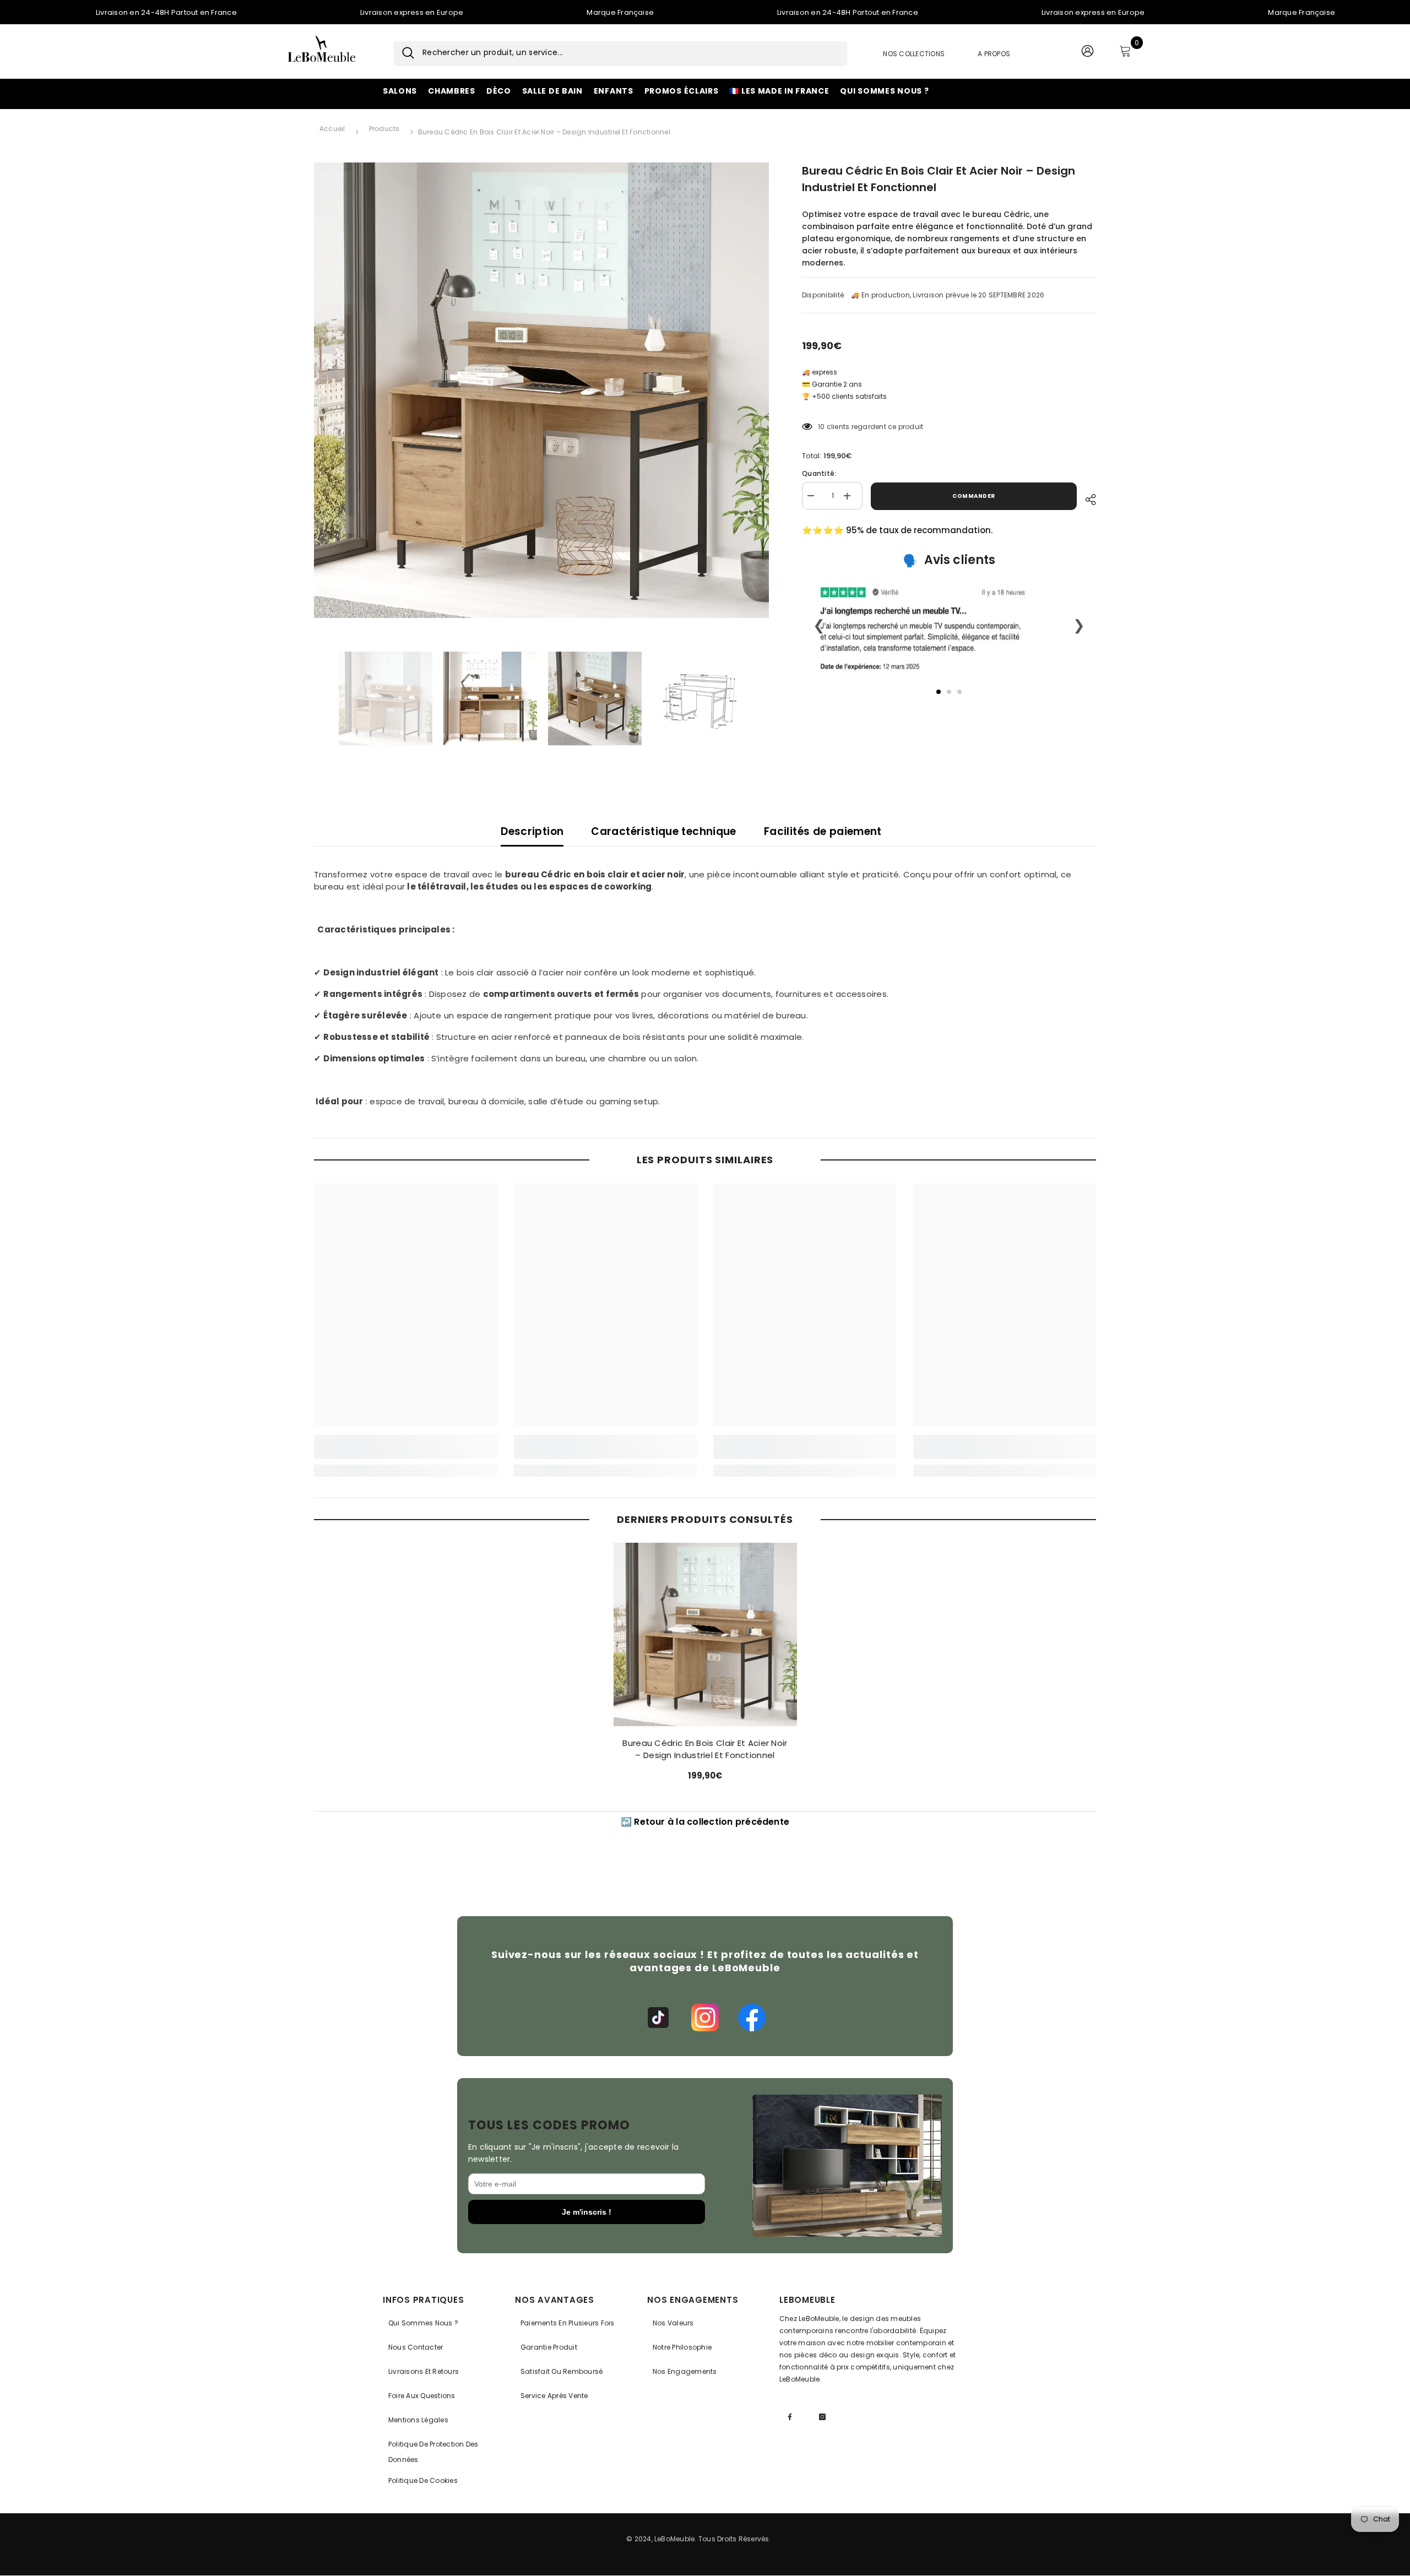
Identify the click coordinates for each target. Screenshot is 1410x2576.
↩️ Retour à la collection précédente (705, 1822)
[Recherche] (404, 54)
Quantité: (819, 474)
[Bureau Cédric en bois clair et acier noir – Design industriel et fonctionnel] (705, 1634)
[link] (406, 1447)
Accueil (332, 129)
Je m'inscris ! (587, 2212)
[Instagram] (705, 2018)
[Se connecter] (1087, 53)
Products (384, 129)
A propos (994, 54)
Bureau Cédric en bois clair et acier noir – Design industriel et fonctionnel (705, 1749)
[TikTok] (658, 2018)
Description (532, 831)
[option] (542, 390)
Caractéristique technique (664, 831)
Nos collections (914, 54)
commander (974, 496)
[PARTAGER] (1086, 498)
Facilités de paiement (823, 831)
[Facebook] (752, 2018)
